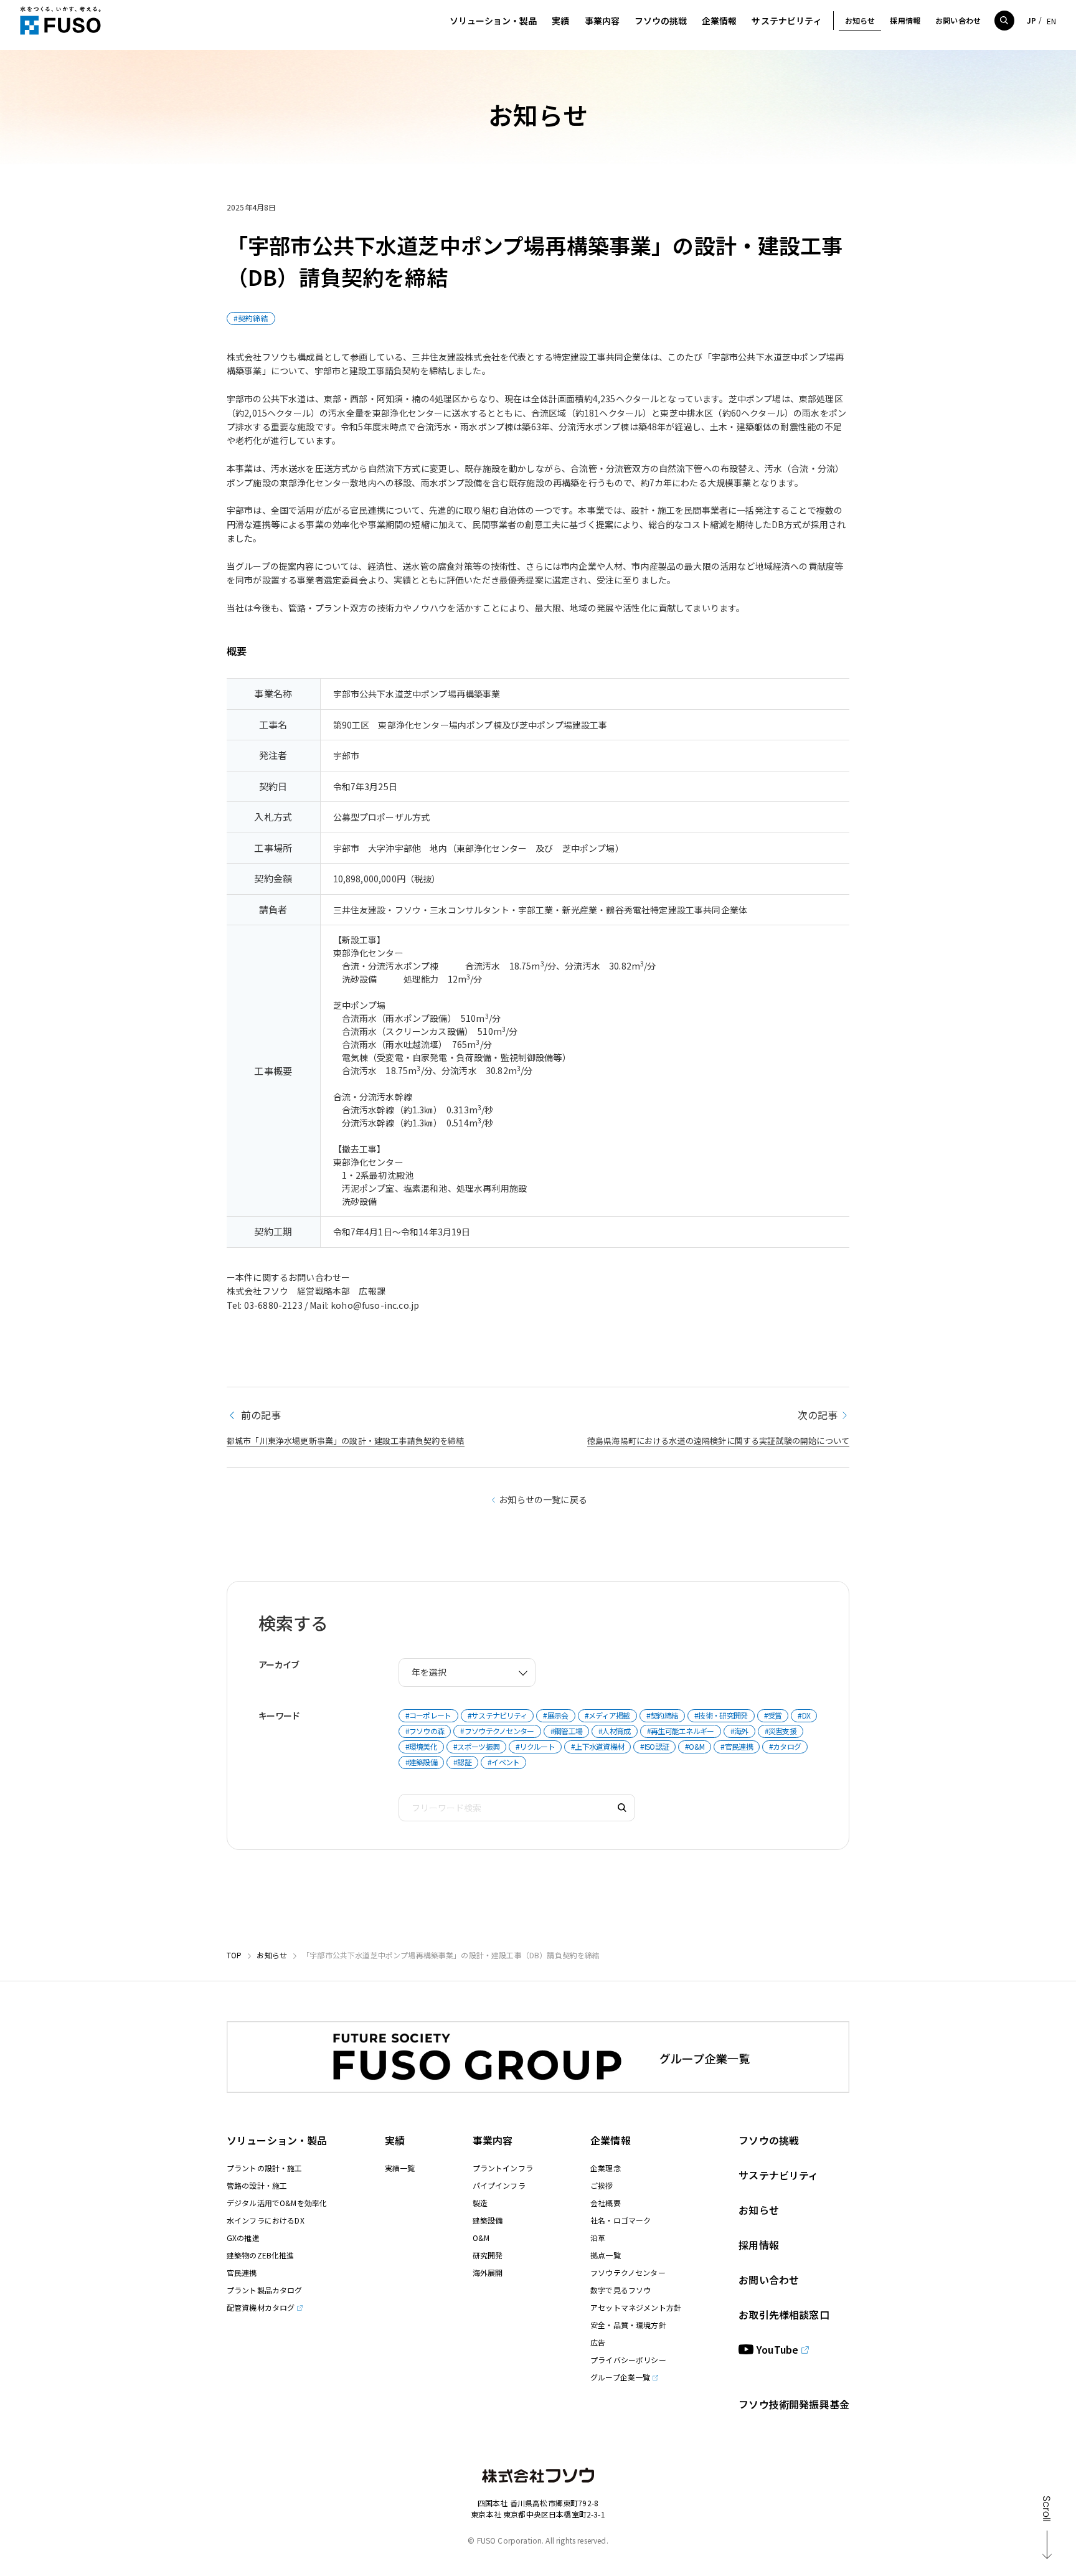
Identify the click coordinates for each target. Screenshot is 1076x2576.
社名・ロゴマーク (621, 2220)
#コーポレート (428, 1715)
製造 (480, 2203)
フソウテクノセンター (628, 2272)
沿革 (598, 2238)
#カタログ (785, 1746)
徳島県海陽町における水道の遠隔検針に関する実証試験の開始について (718, 1441)
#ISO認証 (654, 1746)
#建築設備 (422, 1762)
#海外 (739, 1731)
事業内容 (493, 2140)
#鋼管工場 (567, 1731)
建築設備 (488, 2220)
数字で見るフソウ (621, 2290)
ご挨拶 (602, 2185)
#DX (804, 1715)
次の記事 (818, 1415)
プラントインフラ (503, 2168)
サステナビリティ (778, 2175)
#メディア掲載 (607, 1715)
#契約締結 (251, 318)
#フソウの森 (425, 1731)
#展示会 (555, 1715)
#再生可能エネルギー (681, 1731)
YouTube (777, 2349)
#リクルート (535, 1746)
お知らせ (272, 1955)
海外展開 (488, 2272)
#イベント (504, 1762)
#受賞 (773, 1715)
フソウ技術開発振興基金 (794, 2404)
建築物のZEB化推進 (261, 2255)
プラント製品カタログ (265, 2290)
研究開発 (488, 2255)
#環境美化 (422, 1746)
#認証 (462, 1762)
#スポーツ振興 (476, 1746)
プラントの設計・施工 (265, 2168)
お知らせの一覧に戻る (543, 1499)
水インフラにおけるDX (266, 2220)
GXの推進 (243, 2238)
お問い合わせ (769, 2280)
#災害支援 (781, 1731)
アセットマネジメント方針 (636, 2307)
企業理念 (606, 2168)
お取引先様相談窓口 (784, 2314)
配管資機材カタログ (261, 2307)
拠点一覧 (606, 2255)
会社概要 (606, 2203)
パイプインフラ (499, 2185)
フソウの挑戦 (769, 2140)
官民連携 (242, 2272)
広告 (598, 2342)
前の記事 (259, 1415)
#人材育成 (615, 1731)
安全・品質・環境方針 (628, 2325)
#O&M (695, 1746)
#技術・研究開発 (721, 1715)
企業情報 (611, 2140)
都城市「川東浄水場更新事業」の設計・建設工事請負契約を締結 (346, 1441)
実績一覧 (400, 2168)
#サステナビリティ (498, 1715)
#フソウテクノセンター (497, 1731)
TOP (234, 1955)
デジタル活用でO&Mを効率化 (277, 2203)
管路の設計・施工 (257, 2185)
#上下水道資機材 (597, 1746)
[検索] (622, 1808)
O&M (481, 2238)
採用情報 (759, 2245)
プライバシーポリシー (628, 2360)
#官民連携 (737, 1746)
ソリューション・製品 (277, 2140)
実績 (395, 2140)
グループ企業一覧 (620, 2377)
